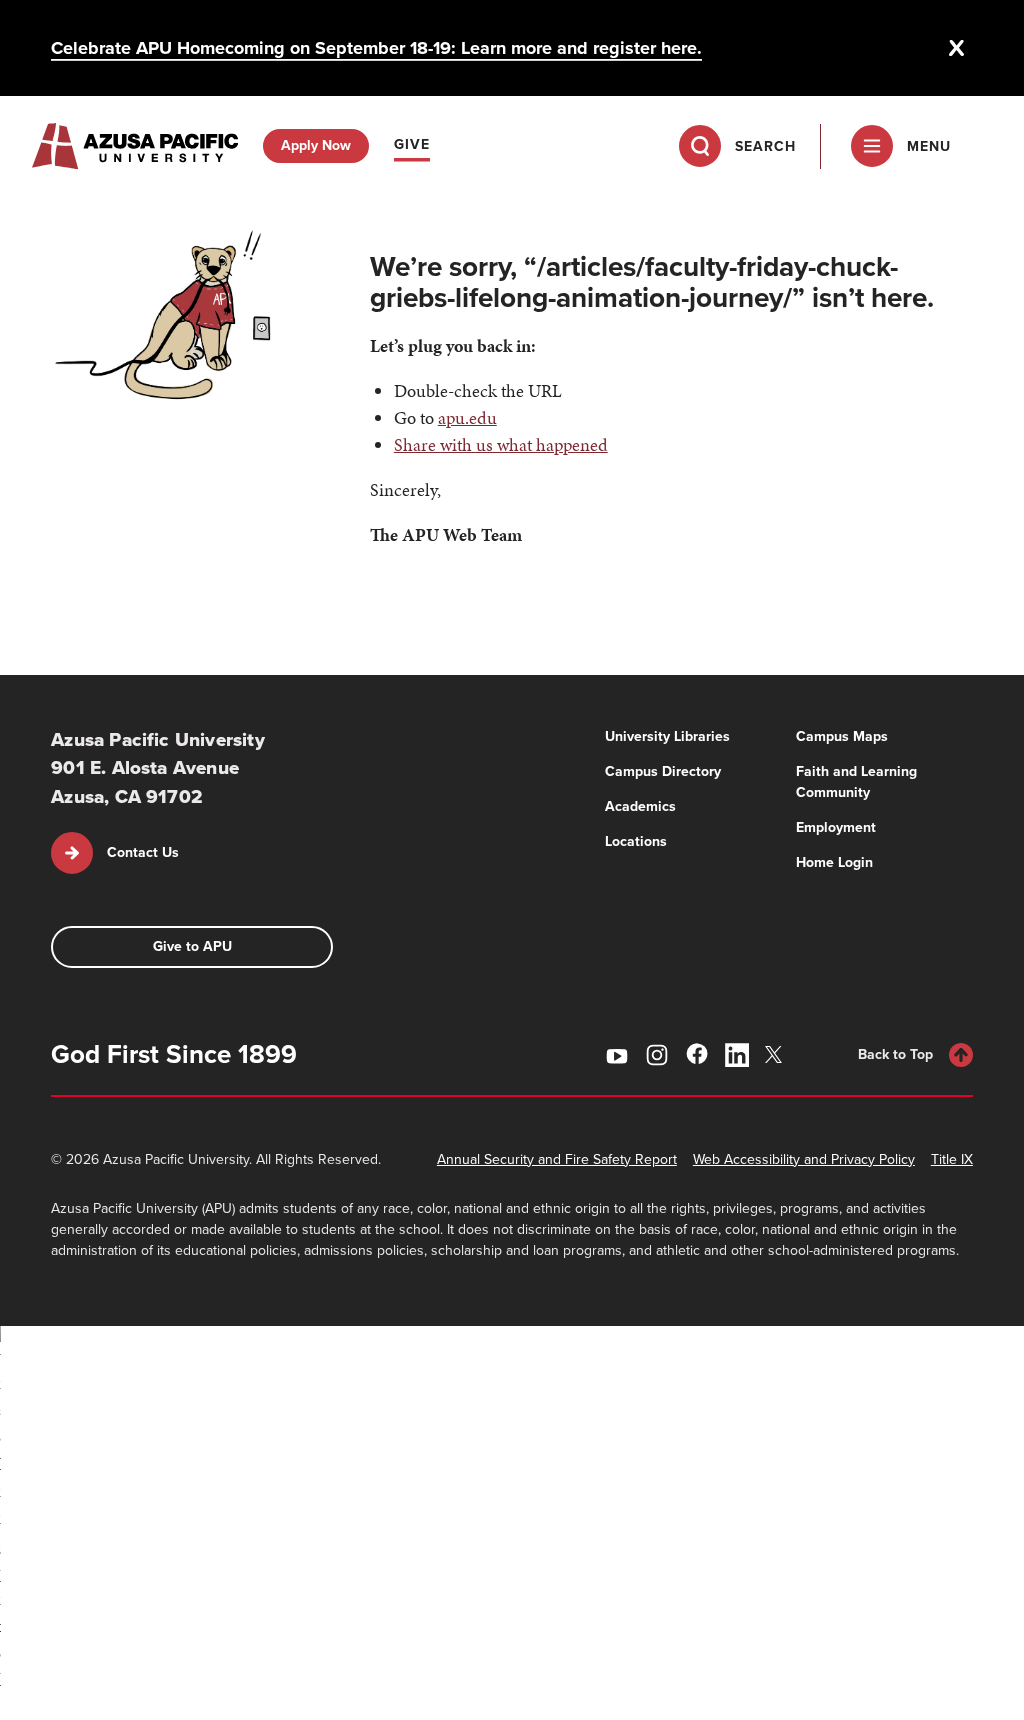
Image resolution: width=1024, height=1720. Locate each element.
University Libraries (667, 736)
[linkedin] (737, 1055)
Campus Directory (663, 771)
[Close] (957, 48)
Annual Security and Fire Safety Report (557, 1159)
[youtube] (617, 1055)
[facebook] (697, 1054)
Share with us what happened (501, 444)
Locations (636, 841)
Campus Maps (842, 736)
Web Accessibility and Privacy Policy (804, 1159)
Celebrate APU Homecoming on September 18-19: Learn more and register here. (376, 48)
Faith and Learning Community (856, 782)
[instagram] (657, 1055)
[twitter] (777, 1054)
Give (412, 144)
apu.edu (467, 417)
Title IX (952, 1159)
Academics (640, 806)
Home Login (834, 862)
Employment (836, 827)
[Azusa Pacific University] (135, 146)
